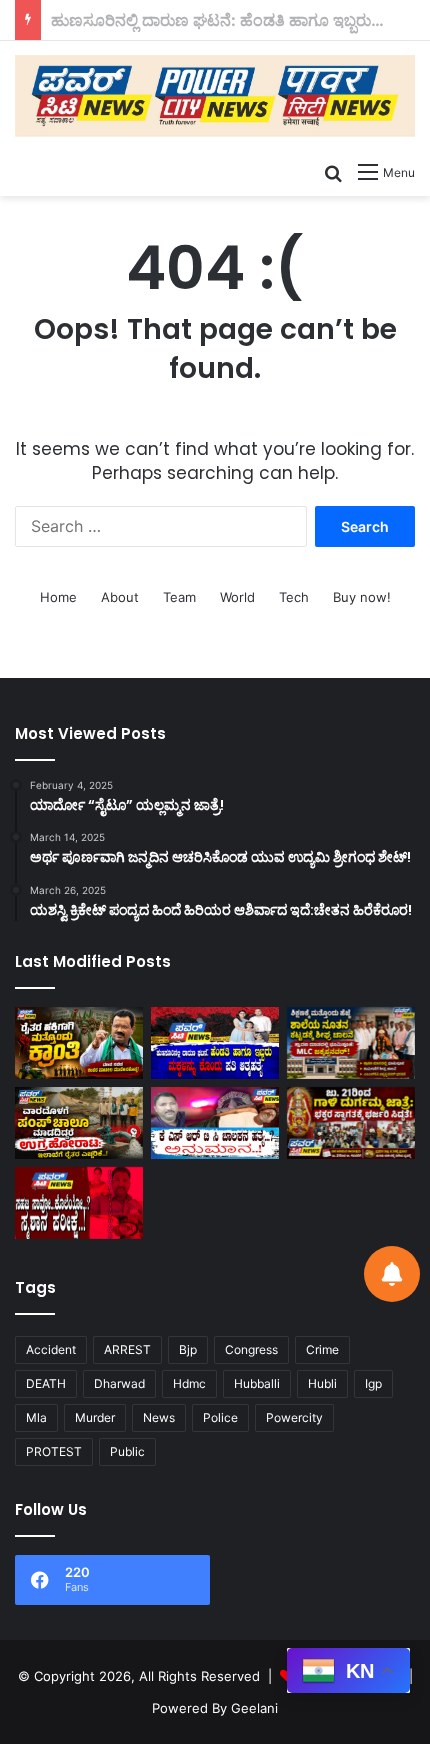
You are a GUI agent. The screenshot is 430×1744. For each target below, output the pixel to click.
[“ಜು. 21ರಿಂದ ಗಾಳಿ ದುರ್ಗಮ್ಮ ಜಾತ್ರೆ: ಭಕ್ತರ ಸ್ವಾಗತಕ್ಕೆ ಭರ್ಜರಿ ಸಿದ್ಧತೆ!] (351, 1123)
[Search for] (333, 172)
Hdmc (189, 1383)
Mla (36, 1417)
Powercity (294, 1417)
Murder (95, 1417)
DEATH (46, 1383)
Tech (294, 597)
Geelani (254, 1708)
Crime (322, 1349)
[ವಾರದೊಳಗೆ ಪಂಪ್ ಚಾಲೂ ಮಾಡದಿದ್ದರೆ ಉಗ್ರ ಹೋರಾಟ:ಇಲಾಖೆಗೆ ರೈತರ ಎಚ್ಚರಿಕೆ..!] (79, 1123)
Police (220, 1417)
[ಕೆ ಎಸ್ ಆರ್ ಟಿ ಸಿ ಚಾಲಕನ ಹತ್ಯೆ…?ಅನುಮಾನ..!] (215, 1123)
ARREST (127, 1349)
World (237, 597)
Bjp (188, 1349)
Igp (373, 1383)
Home (58, 597)
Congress (251, 1349)
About (120, 597)
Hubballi (257, 1383)
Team (179, 597)
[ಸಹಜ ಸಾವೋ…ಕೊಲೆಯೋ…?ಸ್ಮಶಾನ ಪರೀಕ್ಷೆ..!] (79, 1203)
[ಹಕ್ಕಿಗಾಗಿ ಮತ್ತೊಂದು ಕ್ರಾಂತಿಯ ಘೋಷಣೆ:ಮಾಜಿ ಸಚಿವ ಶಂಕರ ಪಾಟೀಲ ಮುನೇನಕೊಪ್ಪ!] (79, 1043)
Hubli (322, 1383)
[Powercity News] (215, 96)
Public (127, 1451)
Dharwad (119, 1383)
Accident (51, 1349)
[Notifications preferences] (392, 1274)
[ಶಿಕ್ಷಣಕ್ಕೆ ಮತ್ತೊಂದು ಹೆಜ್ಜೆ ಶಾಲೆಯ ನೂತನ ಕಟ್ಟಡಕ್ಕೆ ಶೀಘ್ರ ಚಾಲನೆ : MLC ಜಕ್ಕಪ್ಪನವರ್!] (351, 1043)
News (159, 1417)
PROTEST (54, 1451)
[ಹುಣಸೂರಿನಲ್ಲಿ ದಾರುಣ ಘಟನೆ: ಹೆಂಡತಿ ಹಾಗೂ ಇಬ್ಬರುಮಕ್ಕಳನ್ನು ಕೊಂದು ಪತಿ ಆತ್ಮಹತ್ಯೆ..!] (215, 1043)
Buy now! (362, 597)
